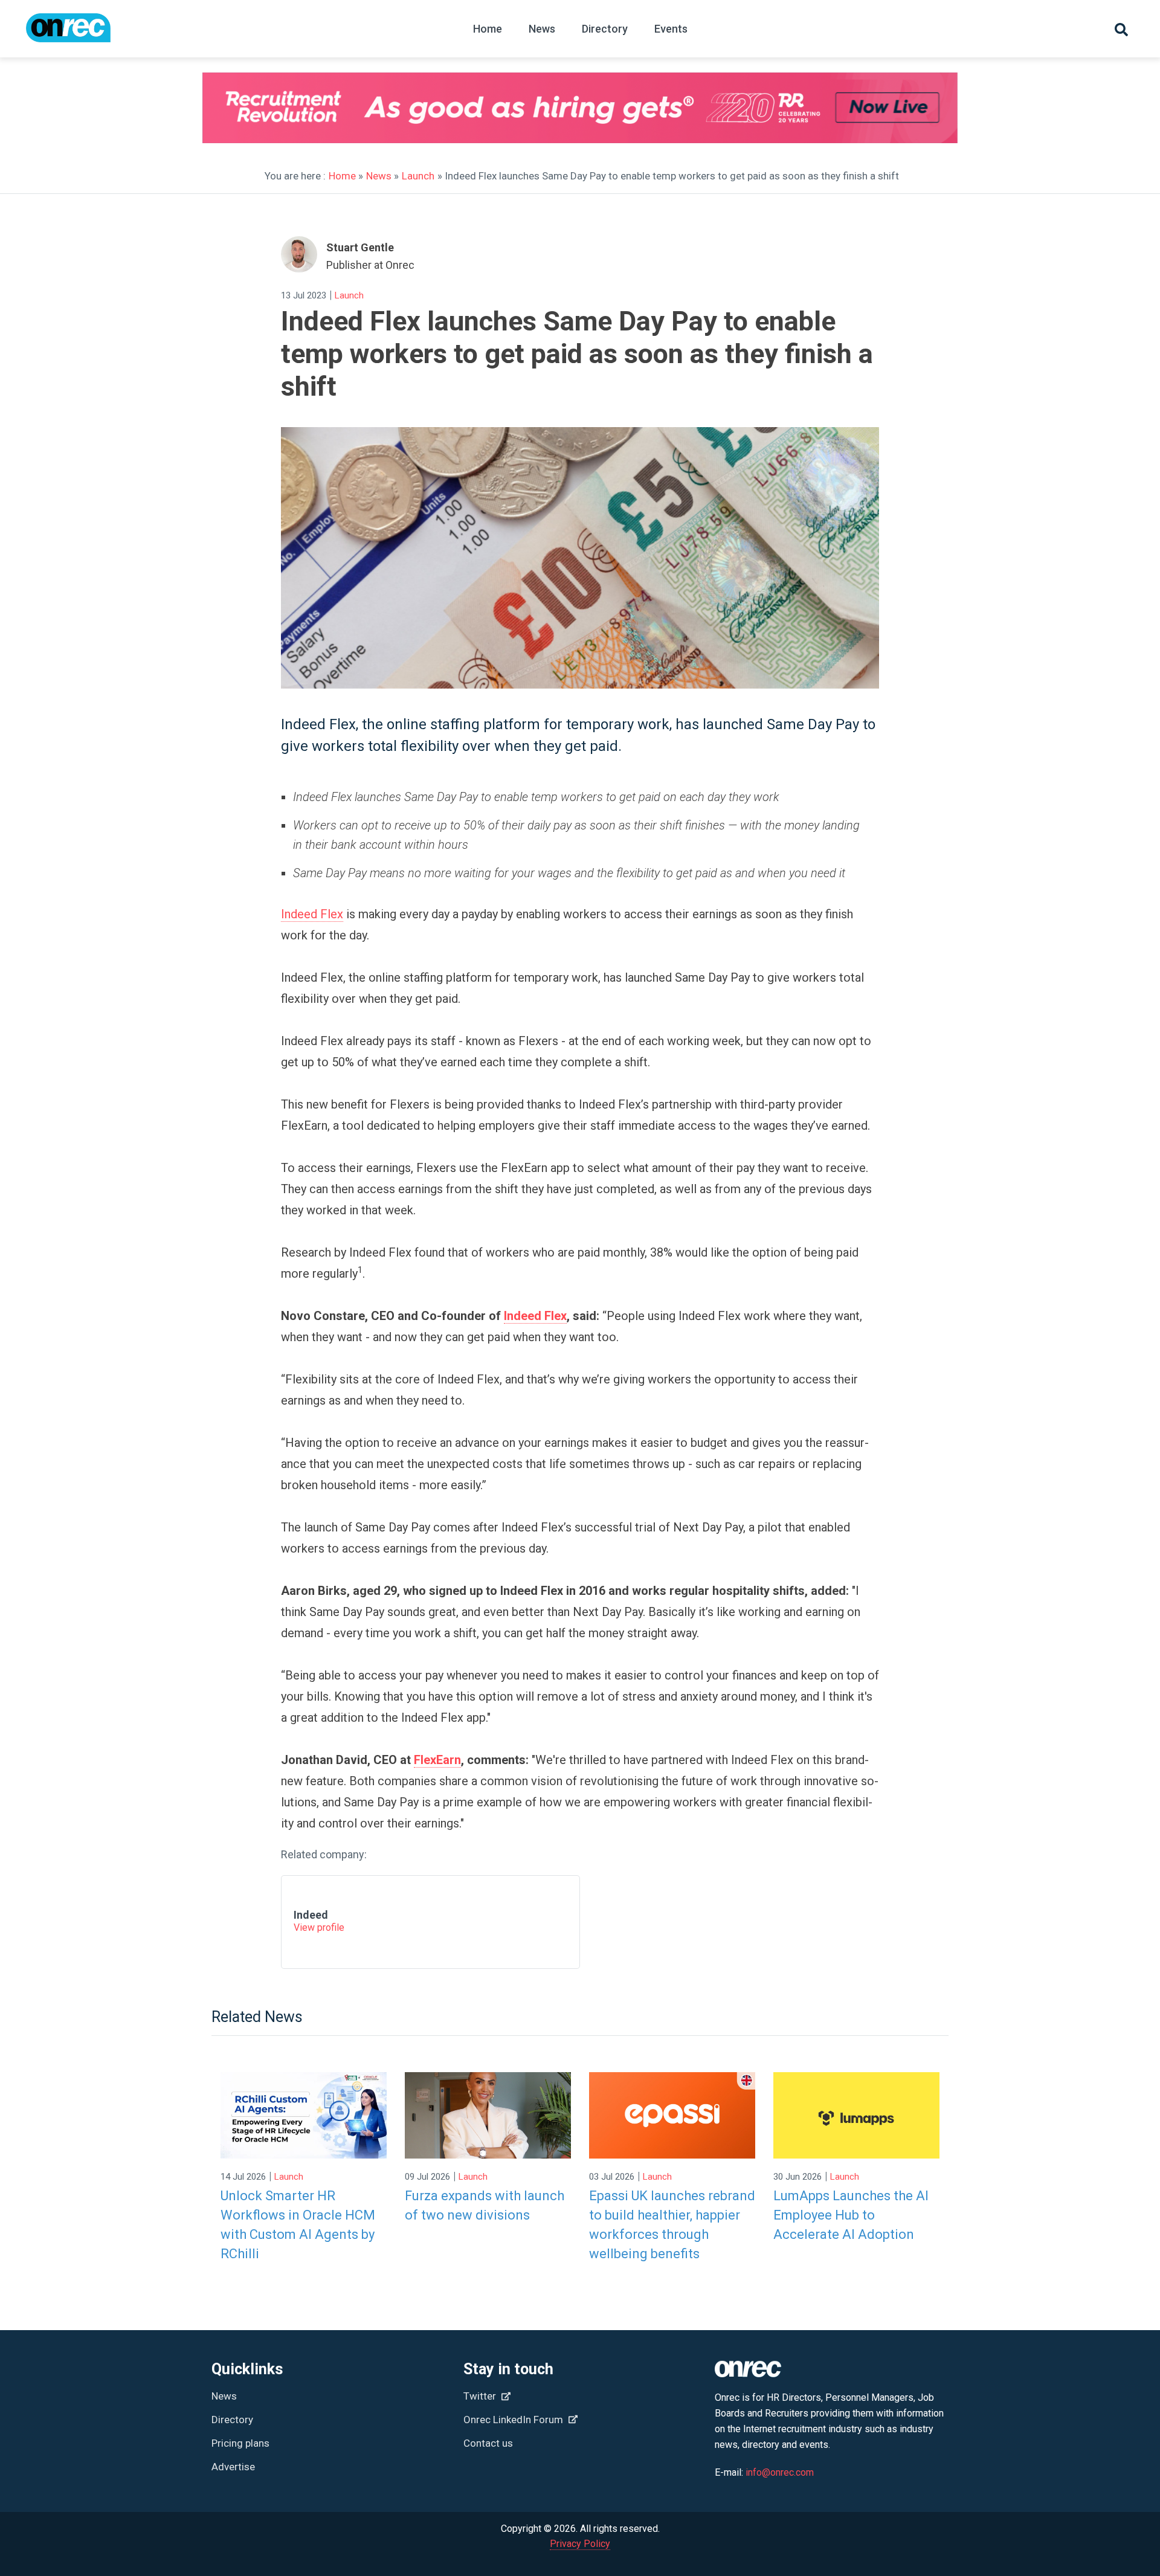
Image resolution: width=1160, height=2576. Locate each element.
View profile (319, 1927)
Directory (605, 29)
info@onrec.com (780, 2472)
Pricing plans (240, 2443)
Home (488, 29)
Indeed (311, 1915)
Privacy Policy (580, 2544)
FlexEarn (437, 1760)
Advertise (233, 2467)
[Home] (68, 34)
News (542, 29)
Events (671, 29)
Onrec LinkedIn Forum (514, 2420)
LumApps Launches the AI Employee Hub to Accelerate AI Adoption (851, 2215)
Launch (418, 176)
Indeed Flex (312, 914)
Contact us (488, 2443)
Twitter (481, 2396)
